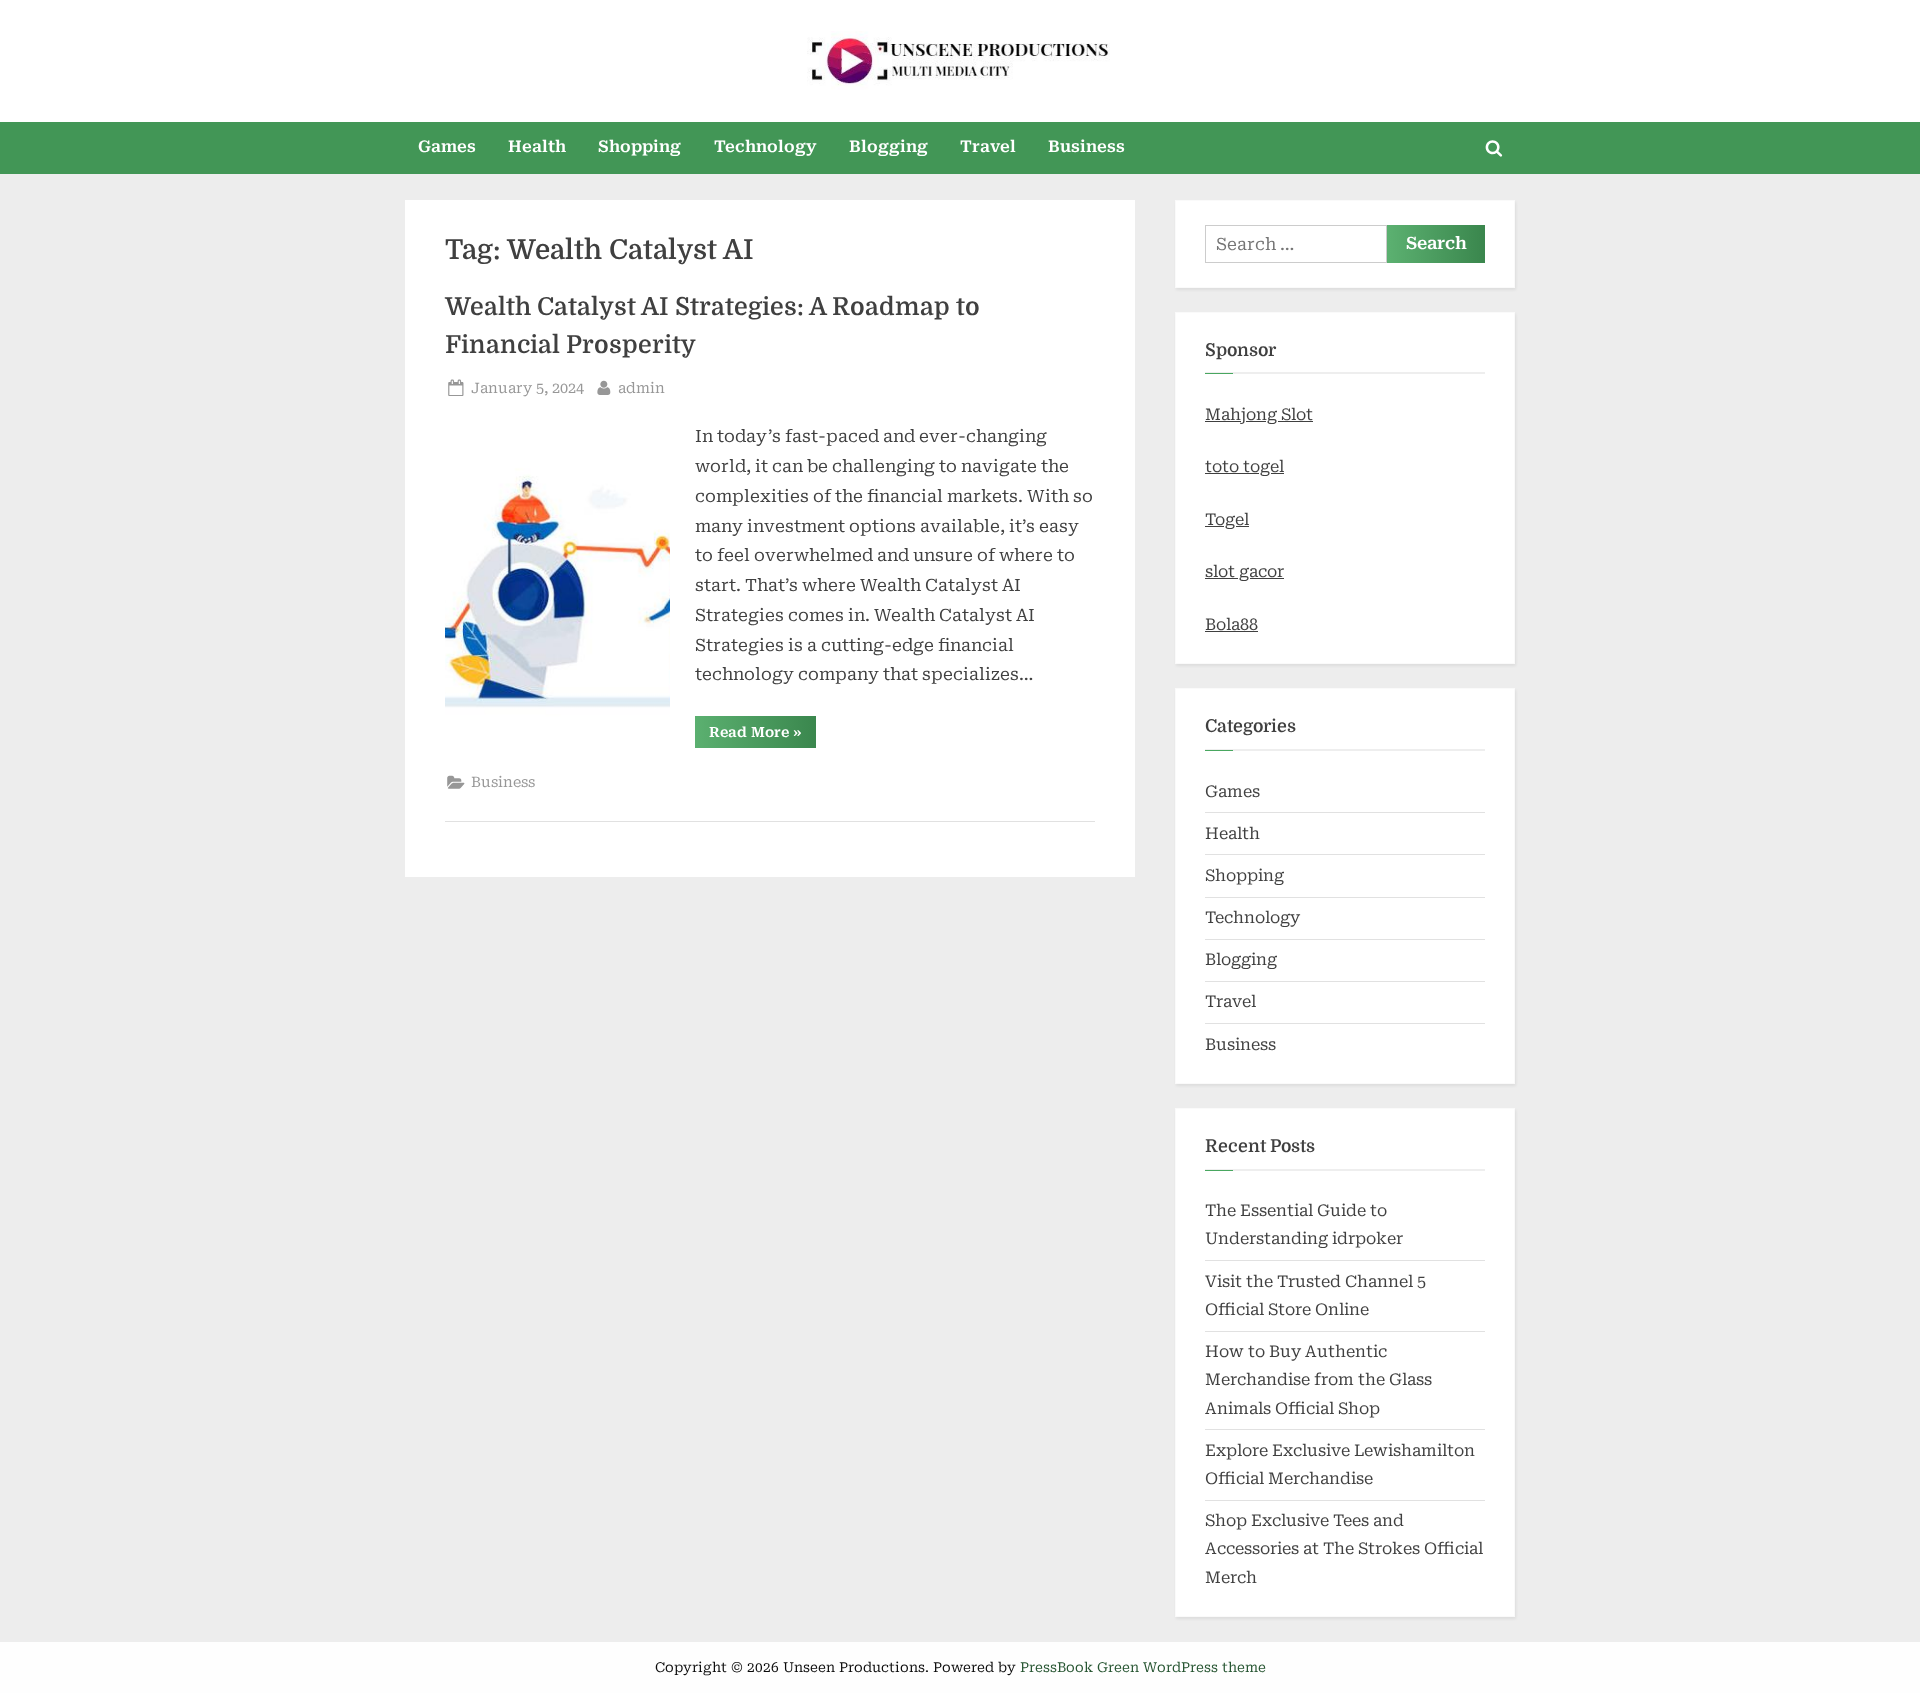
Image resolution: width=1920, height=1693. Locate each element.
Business (1086, 146)
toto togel (1244, 466)
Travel (988, 146)
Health (537, 146)
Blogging (888, 146)
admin (641, 388)
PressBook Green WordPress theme (1143, 1667)
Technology (765, 146)
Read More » (762, 735)
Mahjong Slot (1259, 414)
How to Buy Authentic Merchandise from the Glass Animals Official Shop (1318, 1380)
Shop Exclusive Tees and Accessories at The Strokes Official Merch (1344, 1549)
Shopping (639, 146)
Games (447, 146)
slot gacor (1244, 571)
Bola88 (1231, 624)
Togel (1227, 519)
